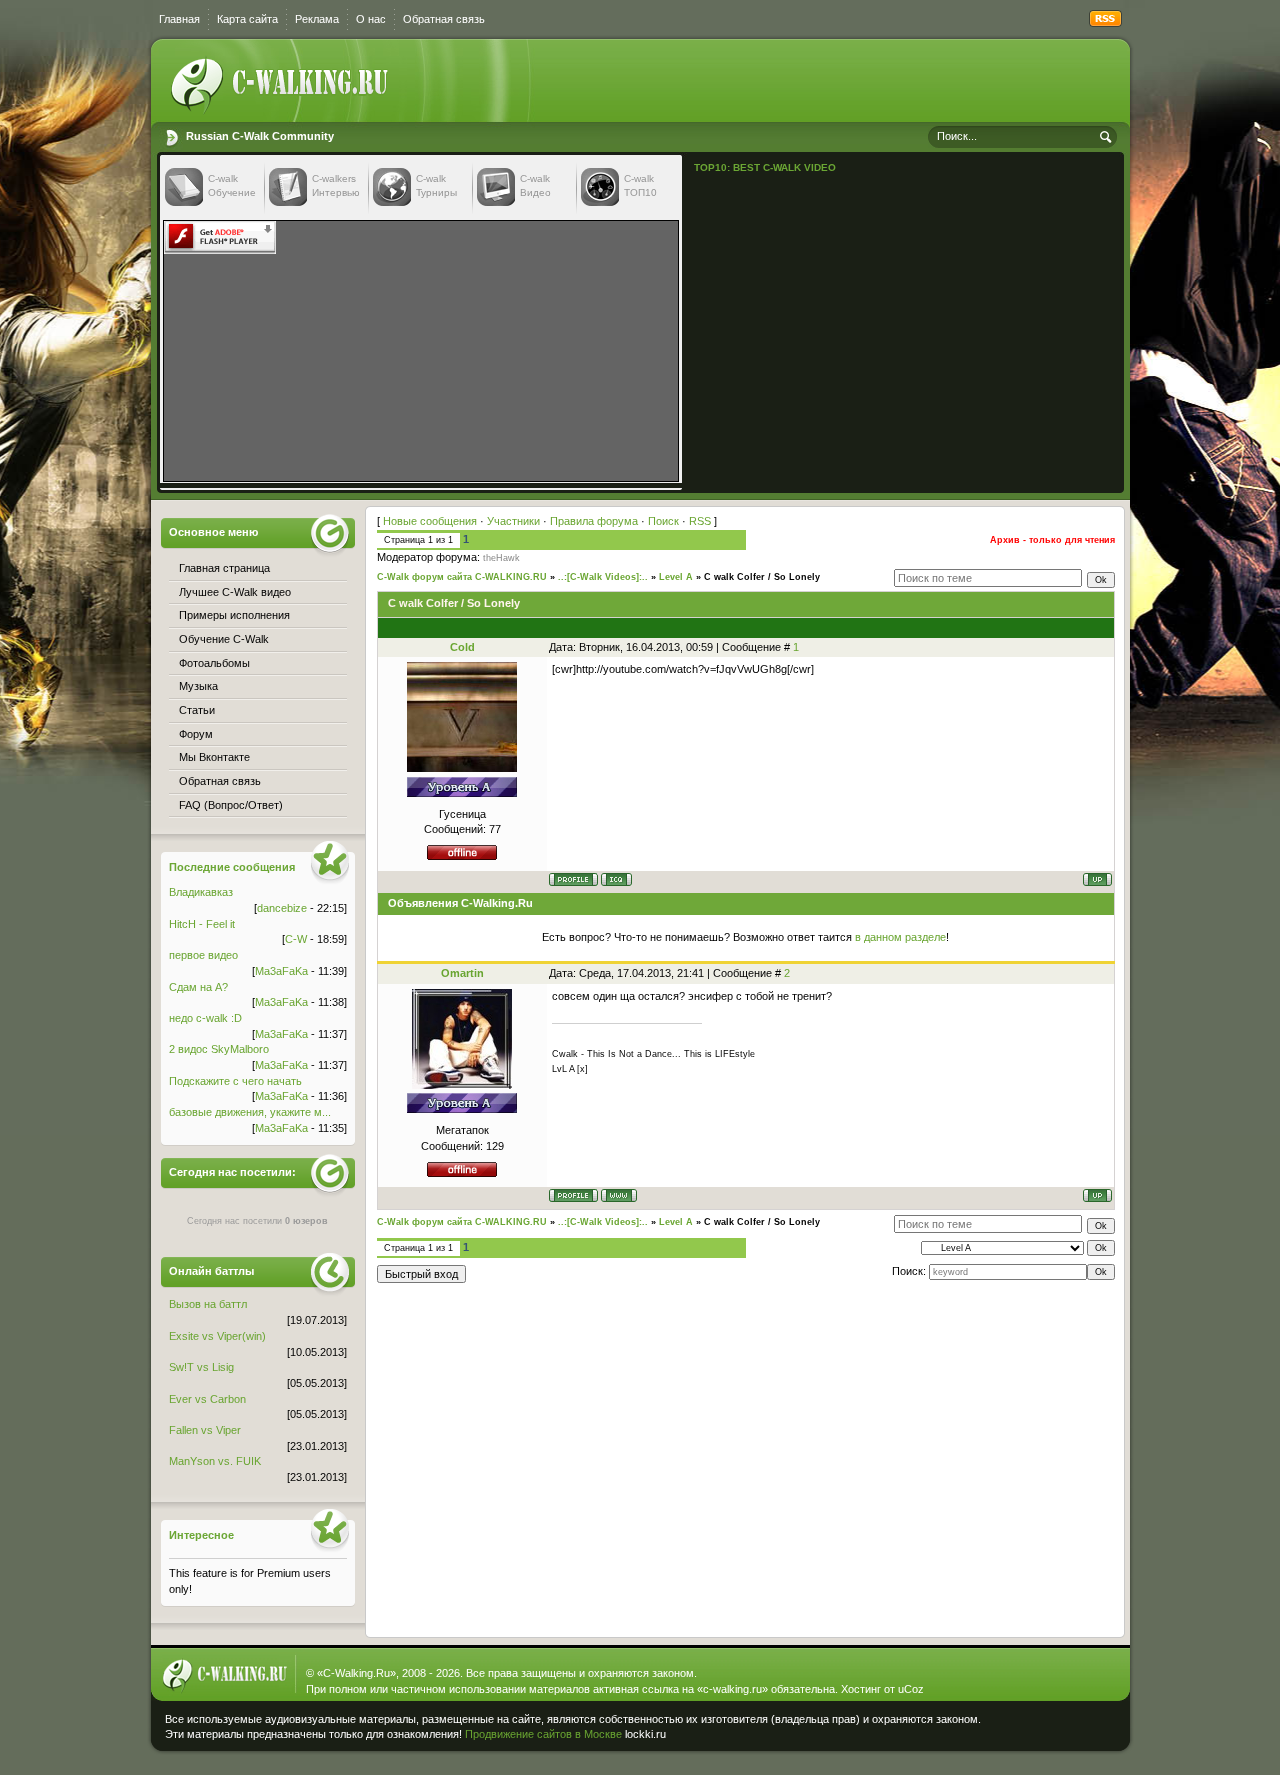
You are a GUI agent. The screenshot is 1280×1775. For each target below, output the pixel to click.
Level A (676, 577)
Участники (513, 521)
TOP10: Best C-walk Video (765, 167)
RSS (700, 521)
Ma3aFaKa (281, 971)
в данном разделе (900, 937)
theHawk (501, 558)
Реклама (317, 19)
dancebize (282, 908)
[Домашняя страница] (619, 1195)
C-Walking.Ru (356, 1673)
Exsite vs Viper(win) (217, 1336)
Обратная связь (444, 19)
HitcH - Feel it (202, 924)
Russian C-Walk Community (260, 136)
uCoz (911, 1689)
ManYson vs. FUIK (215, 1461)
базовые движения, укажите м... (250, 1112)
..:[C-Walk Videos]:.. (603, 577)
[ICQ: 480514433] (616, 879)
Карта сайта (247, 19)
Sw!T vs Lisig (201, 1367)
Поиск (663, 521)
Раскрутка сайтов (1054, 1729)
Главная (179, 19)
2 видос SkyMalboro (219, 1049)
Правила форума (594, 521)
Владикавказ (201, 892)
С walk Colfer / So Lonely (762, 577)
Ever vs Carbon (207, 1399)
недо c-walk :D (205, 1018)
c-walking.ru (732, 1689)
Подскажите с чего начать (235, 1081)
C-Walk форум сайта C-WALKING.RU (462, 577)
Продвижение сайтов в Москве (543, 1734)
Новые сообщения (430, 521)
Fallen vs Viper (205, 1430)
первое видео (203, 955)
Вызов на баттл (208, 1304)
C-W (296, 939)
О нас (371, 19)
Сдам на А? (198, 987)
